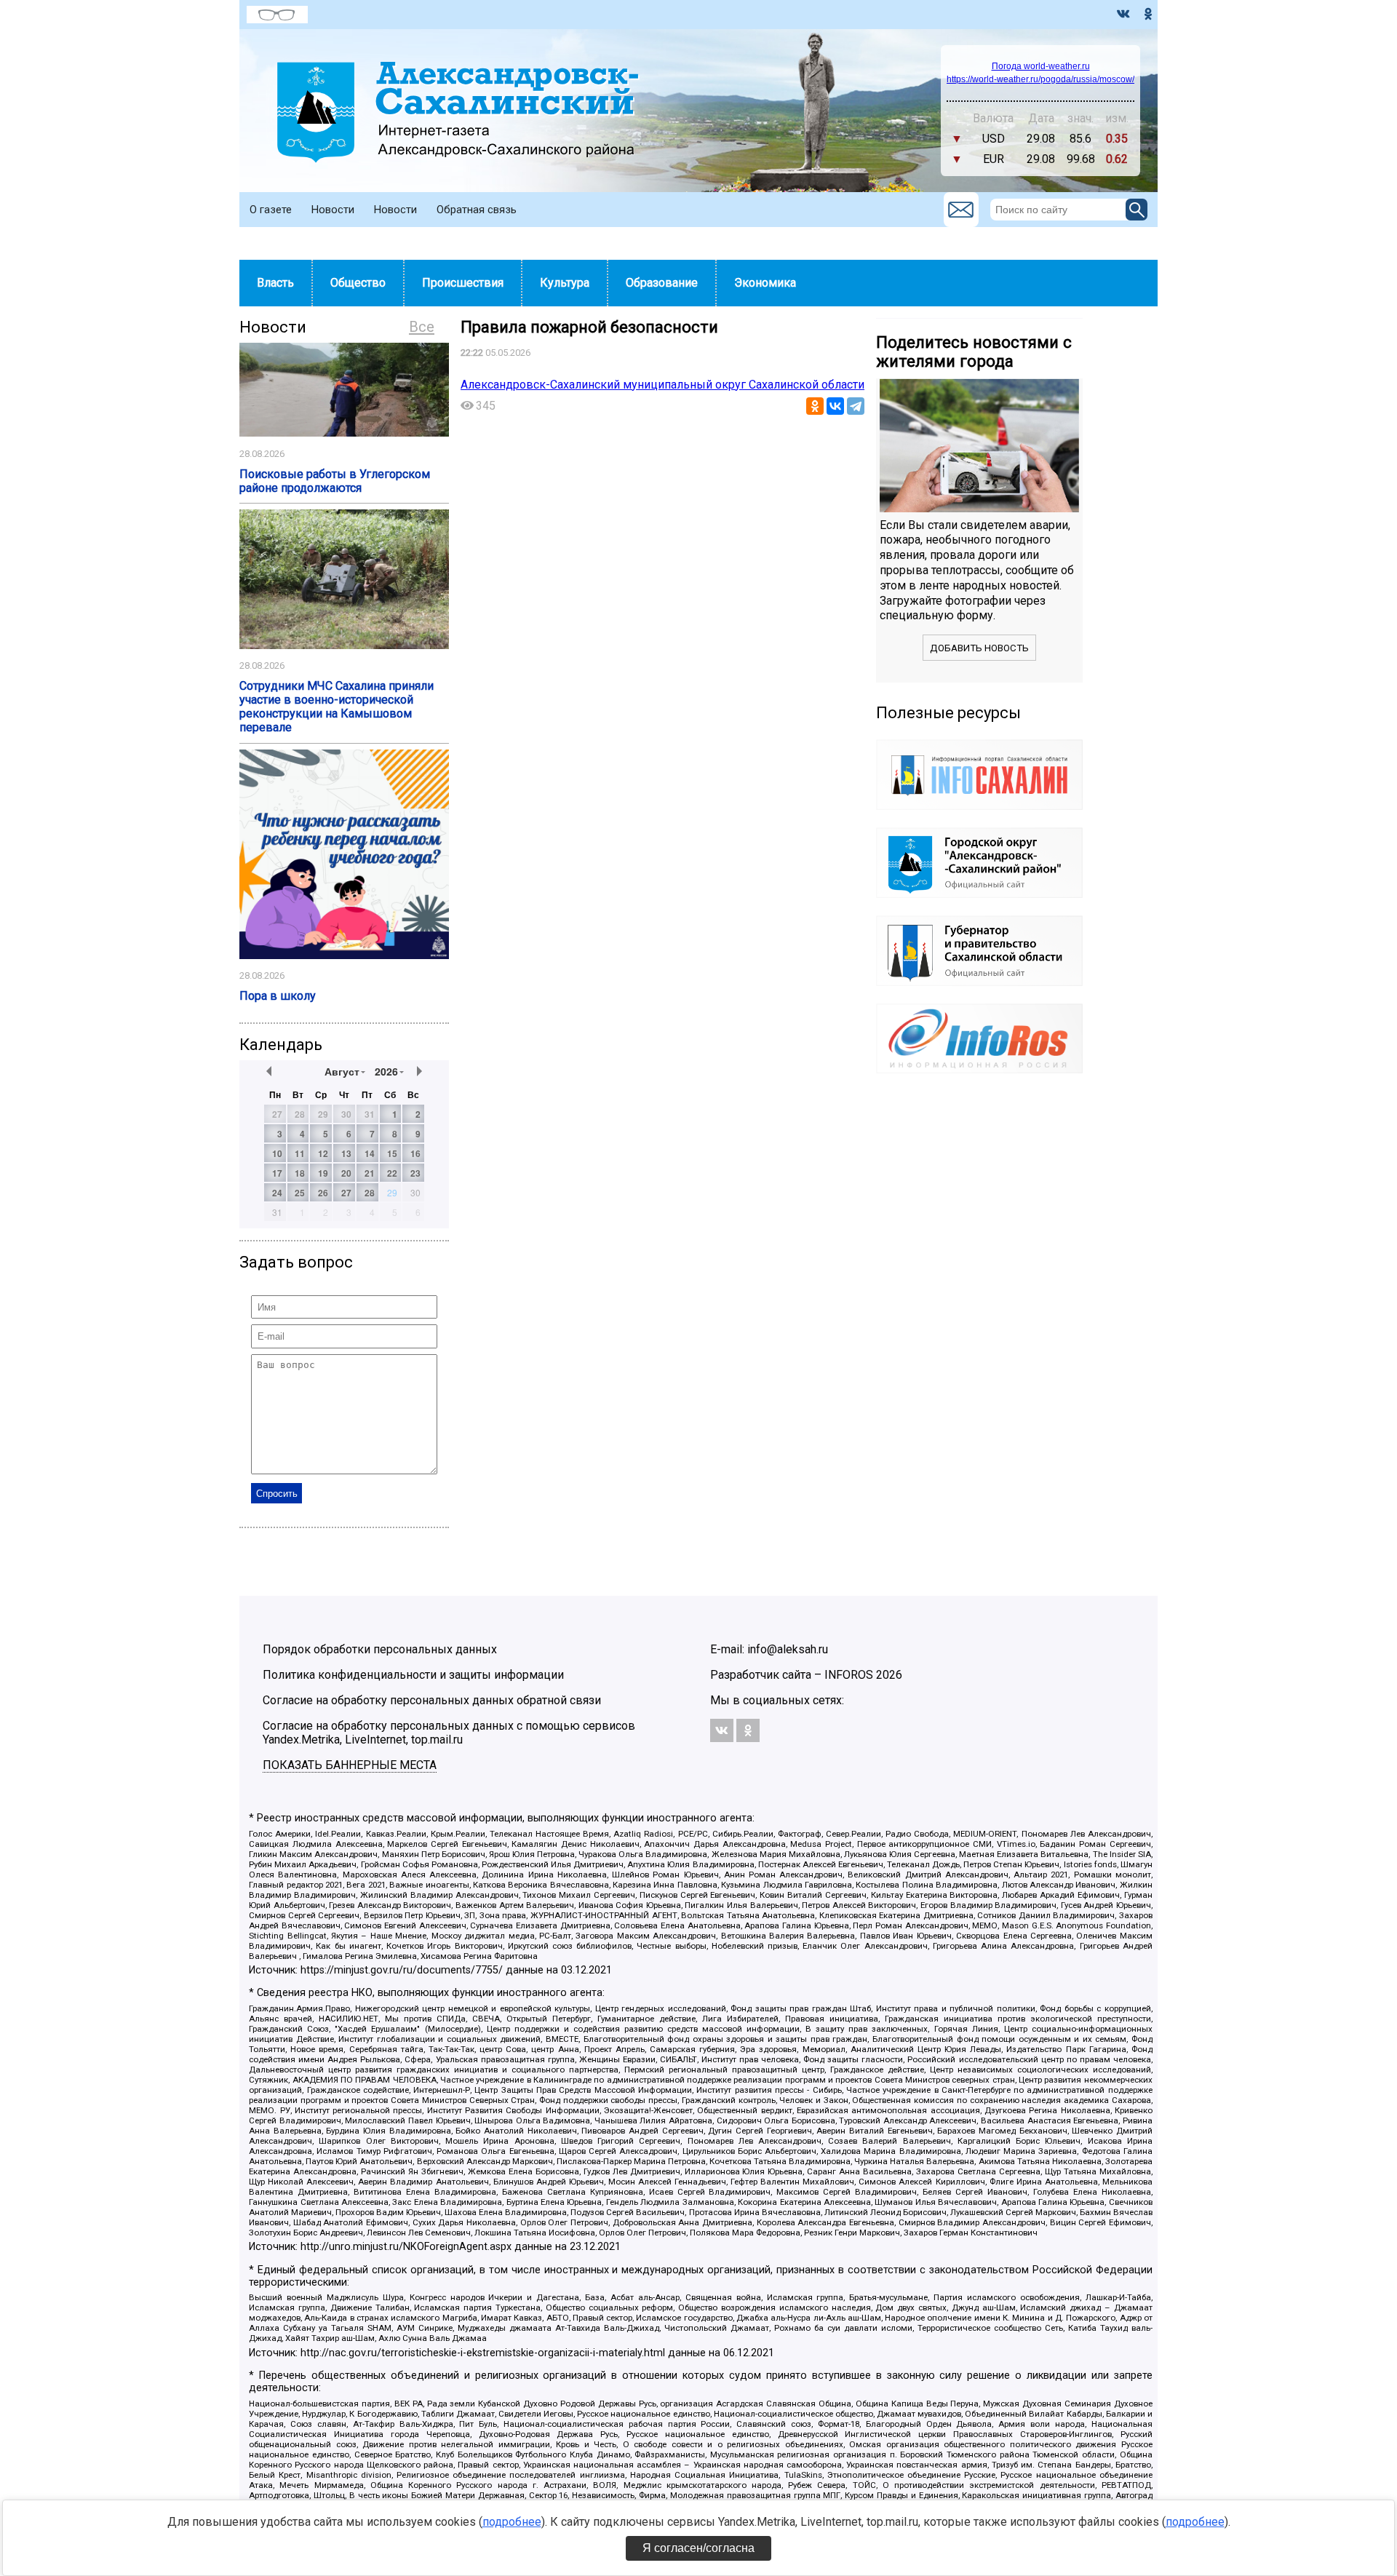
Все (422, 327)
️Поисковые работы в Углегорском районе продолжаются (335, 481)
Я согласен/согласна (698, 2548)
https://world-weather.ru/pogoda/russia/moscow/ (1040, 79)
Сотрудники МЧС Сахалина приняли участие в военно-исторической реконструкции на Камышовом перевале (337, 707)
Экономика (765, 283)
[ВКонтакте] (835, 406)
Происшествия (463, 283)
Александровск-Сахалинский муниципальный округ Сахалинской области (662, 385)
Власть (275, 283)
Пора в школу (278, 996)
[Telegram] (856, 406)
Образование (662, 283)
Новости (333, 210)
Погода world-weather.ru (1041, 66)
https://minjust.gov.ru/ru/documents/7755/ (402, 1970)
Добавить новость (979, 648)
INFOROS (849, 1675)
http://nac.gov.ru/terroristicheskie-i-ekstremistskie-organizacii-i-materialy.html (483, 2353)
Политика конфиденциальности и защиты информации (413, 1675)
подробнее (512, 2522)
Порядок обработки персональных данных (380, 1649)
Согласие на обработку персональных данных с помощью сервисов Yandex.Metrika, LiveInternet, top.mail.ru (449, 1733)
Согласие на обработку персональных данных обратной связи (432, 1700)
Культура (565, 283)
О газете (271, 210)
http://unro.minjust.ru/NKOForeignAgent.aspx (406, 2247)
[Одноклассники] (815, 406)
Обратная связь (477, 210)
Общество (358, 283)
